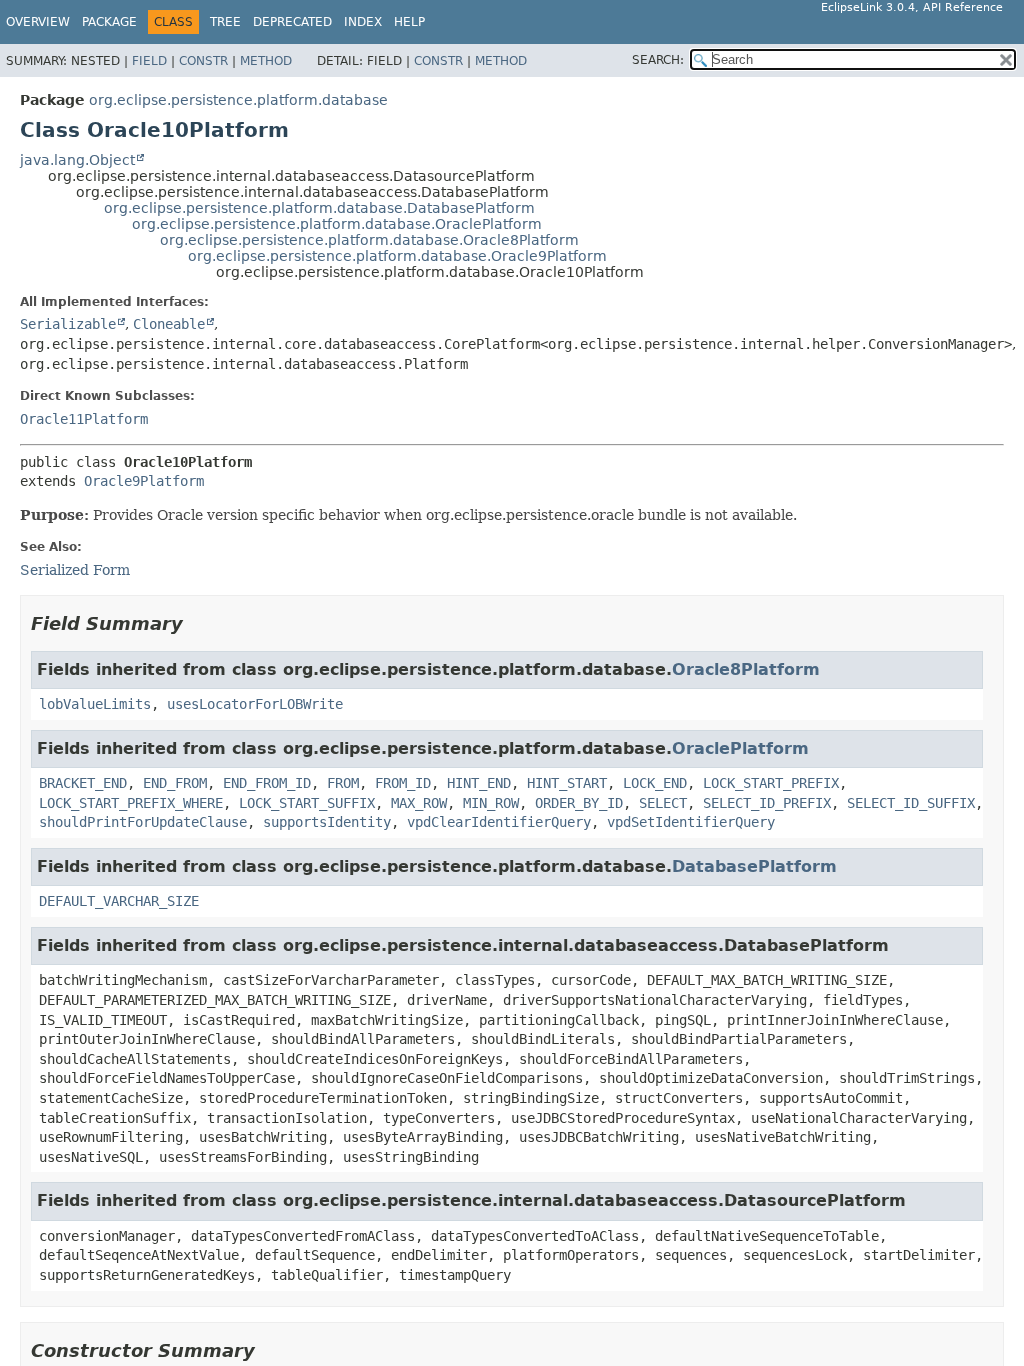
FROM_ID (403, 783)
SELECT (663, 803)
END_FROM (175, 783)
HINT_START (567, 783)
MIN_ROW (491, 803)
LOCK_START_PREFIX (771, 783)
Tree (225, 22)
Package (109, 22)
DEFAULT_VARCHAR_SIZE (119, 901)
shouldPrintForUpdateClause (143, 822)
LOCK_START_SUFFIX (307, 803)
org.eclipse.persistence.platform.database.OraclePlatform (337, 224)
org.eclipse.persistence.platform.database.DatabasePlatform (319, 208)
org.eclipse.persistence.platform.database (238, 100)
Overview (38, 22)
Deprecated (292, 22)
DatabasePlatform (754, 866)
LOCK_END (655, 783)
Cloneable (169, 324)
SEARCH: (658, 60)
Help (409, 22)
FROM (343, 783)
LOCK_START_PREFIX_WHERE (131, 803)
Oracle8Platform (746, 669)
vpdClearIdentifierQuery (499, 822)
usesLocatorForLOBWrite (255, 704)
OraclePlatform (740, 748)
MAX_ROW (419, 803)
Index (363, 22)
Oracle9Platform (144, 481)
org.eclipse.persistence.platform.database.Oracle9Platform (397, 256)
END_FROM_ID (267, 783)
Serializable (68, 324)
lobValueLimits (95, 704)
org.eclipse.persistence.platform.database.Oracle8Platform (369, 240)
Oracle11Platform (84, 419)
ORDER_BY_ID (579, 803)
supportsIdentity (327, 822)
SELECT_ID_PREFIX (767, 803)
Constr (203, 61)
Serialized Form (75, 570)
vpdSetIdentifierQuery (691, 822)
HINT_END (479, 783)
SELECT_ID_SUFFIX (911, 803)
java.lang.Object (77, 160)
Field (149, 61)
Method (266, 61)
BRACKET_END (83, 783)
